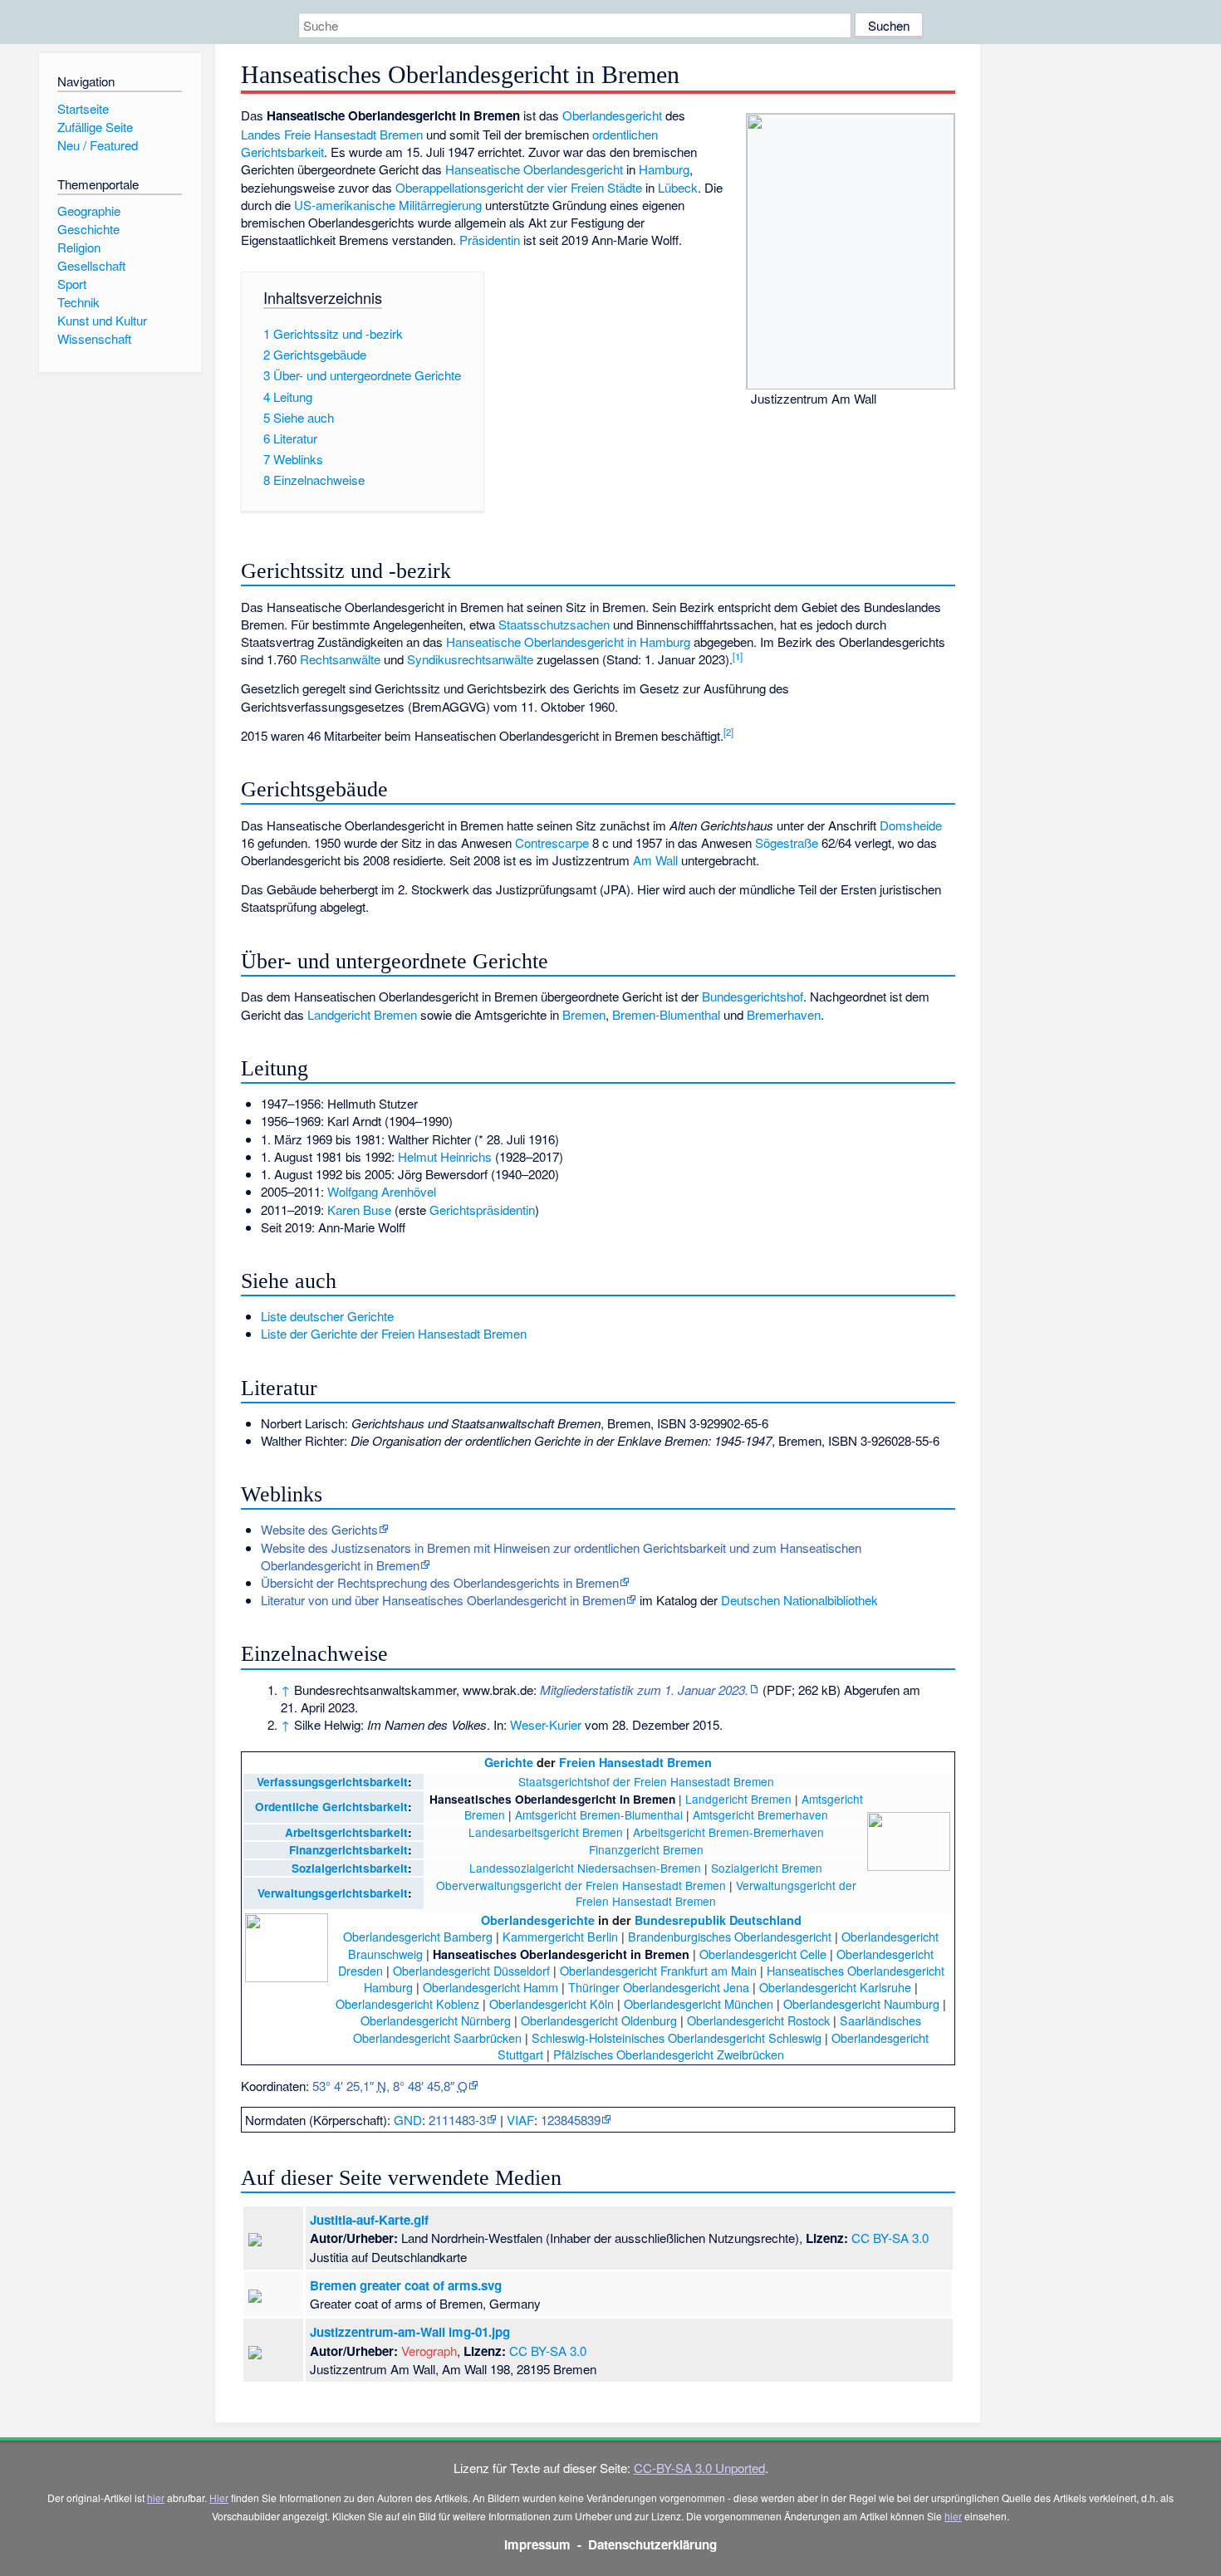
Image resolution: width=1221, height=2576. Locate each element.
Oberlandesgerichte (538, 1920)
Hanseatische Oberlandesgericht (534, 169)
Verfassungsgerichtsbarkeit (332, 1782)
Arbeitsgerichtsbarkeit (346, 1832)
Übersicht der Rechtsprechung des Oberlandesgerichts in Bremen (440, 1582)
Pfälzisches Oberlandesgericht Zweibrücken (669, 2054)
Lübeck (678, 187)
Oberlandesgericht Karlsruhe (835, 1987)
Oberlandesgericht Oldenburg (599, 2020)
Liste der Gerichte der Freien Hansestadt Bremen (394, 1333)
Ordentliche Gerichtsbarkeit (331, 1807)
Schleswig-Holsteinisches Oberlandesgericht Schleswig (677, 2037)
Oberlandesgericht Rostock (758, 2020)
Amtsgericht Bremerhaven (760, 1814)
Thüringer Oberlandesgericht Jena (659, 1987)
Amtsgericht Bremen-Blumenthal (599, 1814)
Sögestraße (787, 842)
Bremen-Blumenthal (666, 1014)
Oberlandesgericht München (699, 2003)
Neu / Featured (98, 145)
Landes (261, 134)
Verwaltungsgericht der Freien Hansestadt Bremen (716, 1893)
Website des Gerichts (319, 1529)
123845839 (571, 2120)
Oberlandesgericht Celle (763, 1954)
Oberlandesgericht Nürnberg (436, 2020)
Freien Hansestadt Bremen (635, 1762)
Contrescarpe (552, 842)
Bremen (584, 1014)
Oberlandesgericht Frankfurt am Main (658, 1970)
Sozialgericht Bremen (767, 1868)
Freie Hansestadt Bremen (353, 134)
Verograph (429, 2351)
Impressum (537, 2544)
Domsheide (911, 825)
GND (408, 2120)
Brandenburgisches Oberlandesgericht (730, 1936)
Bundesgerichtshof (753, 996)
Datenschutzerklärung (652, 2544)
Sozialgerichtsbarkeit (350, 1868)
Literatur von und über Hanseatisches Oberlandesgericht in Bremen (443, 1600)
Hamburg (664, 169)
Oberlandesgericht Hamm (490, 1987)
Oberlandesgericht (612, 115)
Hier (219, 2498)
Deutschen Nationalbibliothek (799, 1600)
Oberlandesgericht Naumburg (861, 2003)
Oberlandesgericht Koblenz (407, 2003)
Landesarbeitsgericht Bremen (546, 1832)
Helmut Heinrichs (445, 1156)
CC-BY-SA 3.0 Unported (699, 2468)
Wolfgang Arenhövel (382, 1191)
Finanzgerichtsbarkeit (348, 1850)
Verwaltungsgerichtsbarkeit (333, 1893)
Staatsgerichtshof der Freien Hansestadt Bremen (646, 1781)
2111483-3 (457, 2120)
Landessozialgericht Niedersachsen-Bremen (585, 1868)
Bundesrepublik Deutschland (718, 1920)
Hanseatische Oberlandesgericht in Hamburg (568, 642)
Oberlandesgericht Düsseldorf (471, 1970)
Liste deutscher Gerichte (327, 1316)
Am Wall (655, 860)
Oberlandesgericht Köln (552, 2003)
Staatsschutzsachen (554, 624)
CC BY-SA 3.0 (890, 2238)
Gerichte (509, 1762)
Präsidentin (490, 240)
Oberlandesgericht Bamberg (418, 1936)
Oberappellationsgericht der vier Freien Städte (519, 187)
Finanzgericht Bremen (646, 1849)
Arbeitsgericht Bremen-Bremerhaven (728, 1832)
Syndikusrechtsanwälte (470, 659)
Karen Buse (359, 1210)
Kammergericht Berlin (560, 1936)
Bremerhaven (784, 1014)
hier (156, 2498)
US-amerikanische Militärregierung (388, 205)
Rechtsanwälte (340, 659)
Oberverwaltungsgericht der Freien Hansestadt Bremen (581, 1885)
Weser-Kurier (546, 1724)
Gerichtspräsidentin (482, 1210)
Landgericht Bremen (362, 1014)
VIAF (520, 2120)
